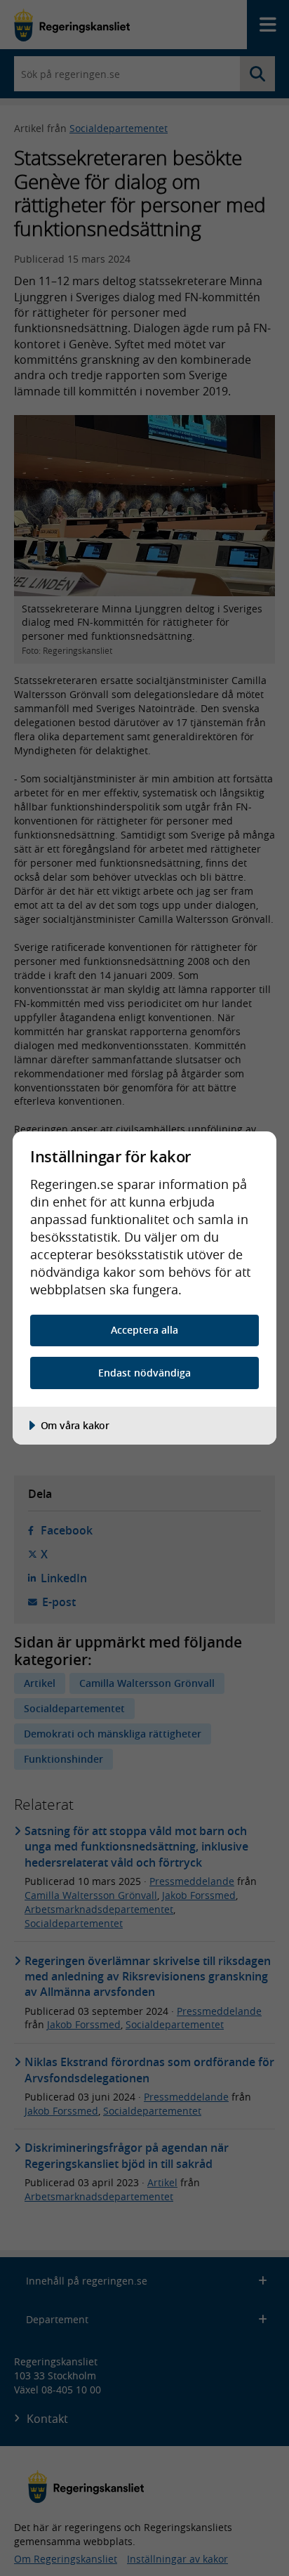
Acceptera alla (144, 1330)
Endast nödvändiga (144, 1373)
